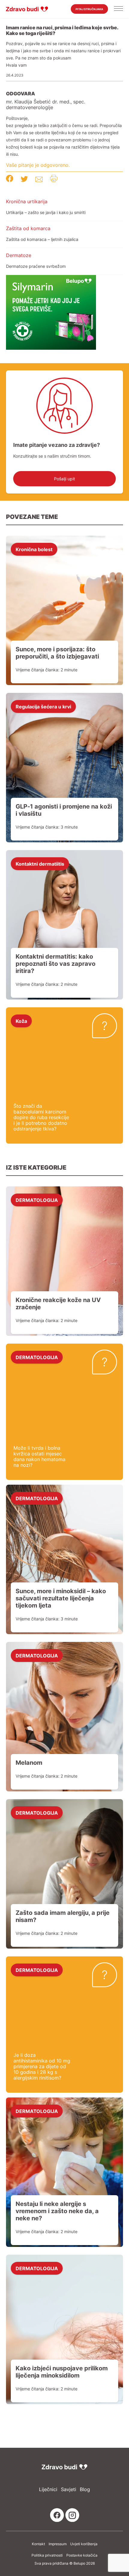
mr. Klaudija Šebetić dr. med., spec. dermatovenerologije (46, 105)
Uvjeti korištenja (84, 2544)
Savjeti (69, 2489)
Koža (21, 1021)
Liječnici (48, 2489)
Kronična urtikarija (27, 201)
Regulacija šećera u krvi (43, 706)
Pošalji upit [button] (64, 479)
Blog (85, 2489)
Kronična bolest (34, 549)
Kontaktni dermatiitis (40, 864)
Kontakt (38, 2544)
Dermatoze (19, 255)
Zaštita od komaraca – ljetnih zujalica (42, 239)
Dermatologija (37, 1200)
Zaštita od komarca (28, 228)
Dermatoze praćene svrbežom (36, 266)
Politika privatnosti (47, 2555)
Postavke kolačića (82, 2555)
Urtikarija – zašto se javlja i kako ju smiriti (46, 212)
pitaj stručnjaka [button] (89, 9)
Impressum (58, 2544)
